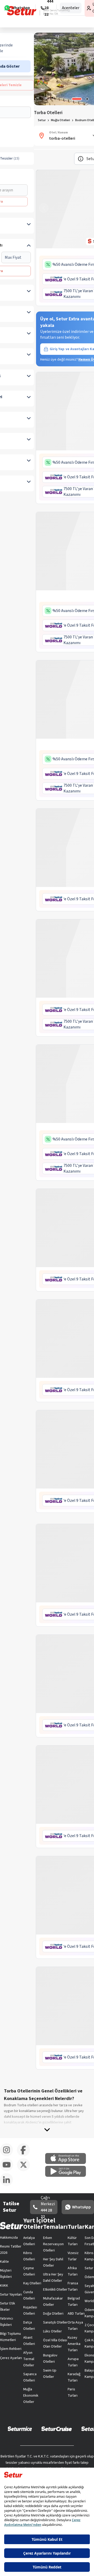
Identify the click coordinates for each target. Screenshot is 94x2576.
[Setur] (22, 11)
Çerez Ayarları (11, 2358)
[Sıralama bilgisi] (81, 159)
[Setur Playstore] (68, 2176)
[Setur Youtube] (8, 2170)
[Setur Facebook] (25, 2155)
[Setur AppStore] (68, 2163)
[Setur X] (25, 2170)
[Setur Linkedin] (8, 2185)
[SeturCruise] (57, 2428)
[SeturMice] (20, 2428)
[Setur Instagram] (8, 2155)
